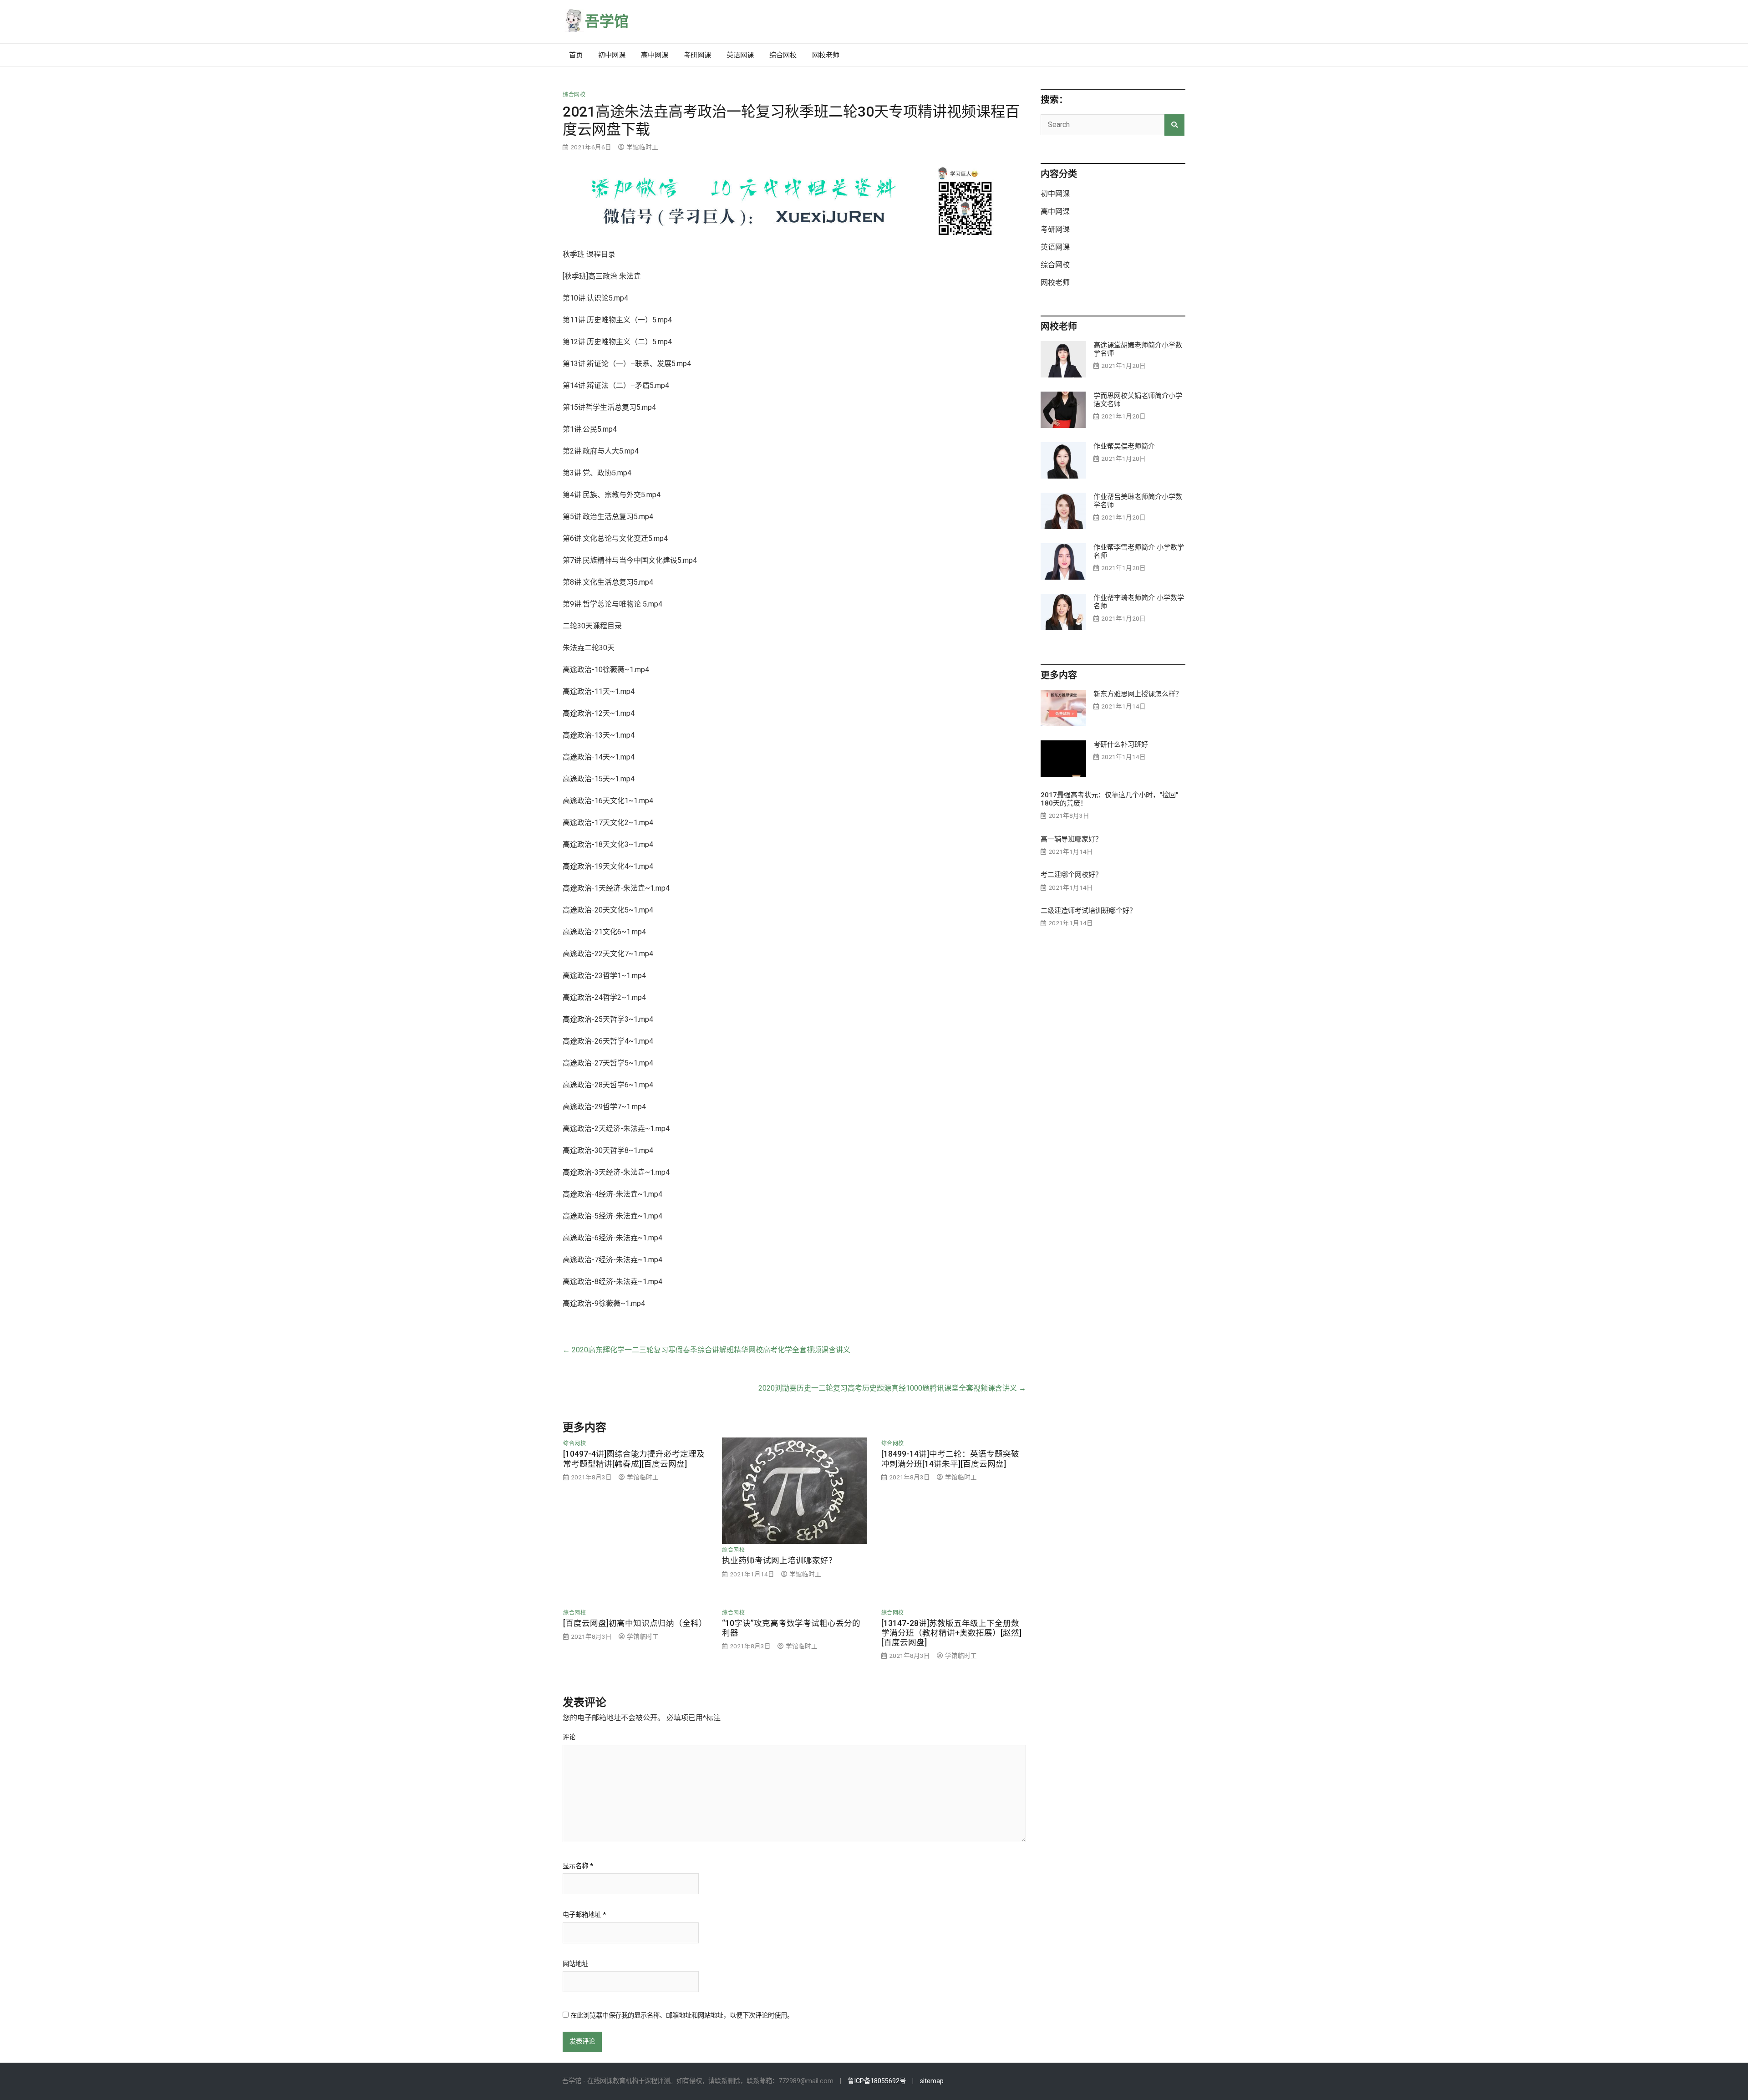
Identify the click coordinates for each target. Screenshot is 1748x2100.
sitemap (932, 2081)
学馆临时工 (642, 147)
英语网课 (740, 55)
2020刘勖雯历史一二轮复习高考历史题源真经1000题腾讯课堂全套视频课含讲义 (892, 1388)
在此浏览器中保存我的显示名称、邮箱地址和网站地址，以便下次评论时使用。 (682, 2016)
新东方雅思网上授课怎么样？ (1138, 694)
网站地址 (575, 1964)
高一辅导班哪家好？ (1071, 839)
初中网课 (612, 55)
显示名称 (578, 1866)
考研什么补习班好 (1121, 744)
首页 (576, 55)
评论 (569, 1738)
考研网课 (697, 55)
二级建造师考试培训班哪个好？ (1088, 911)
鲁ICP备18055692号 (877, 2081)
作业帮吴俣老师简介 (1124, 446)
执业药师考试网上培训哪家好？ (779, 1560)
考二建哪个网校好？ (1071, 875)
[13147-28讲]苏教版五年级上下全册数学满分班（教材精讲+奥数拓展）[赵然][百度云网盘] (951, 1633)
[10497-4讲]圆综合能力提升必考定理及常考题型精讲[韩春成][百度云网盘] (634, 1459)
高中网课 (655, 55)
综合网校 (783, 55)
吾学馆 (607, 21)
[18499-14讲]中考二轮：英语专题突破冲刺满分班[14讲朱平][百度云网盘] (950, 1459)
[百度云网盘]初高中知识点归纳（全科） (635, 1623)
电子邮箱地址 (584, 1915)
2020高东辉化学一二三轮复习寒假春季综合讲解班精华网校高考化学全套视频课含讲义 (706, 1350)
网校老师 (826, 55)
